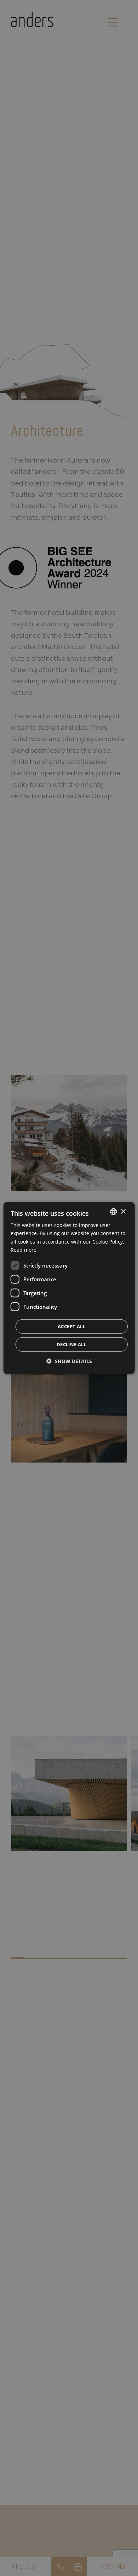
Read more (24, 1249)
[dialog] (69, 1288)
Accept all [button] (71, 1326)
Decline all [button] (71, 1344)
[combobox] (113, 1212)
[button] (69, 1361)
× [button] (123, 1211)
